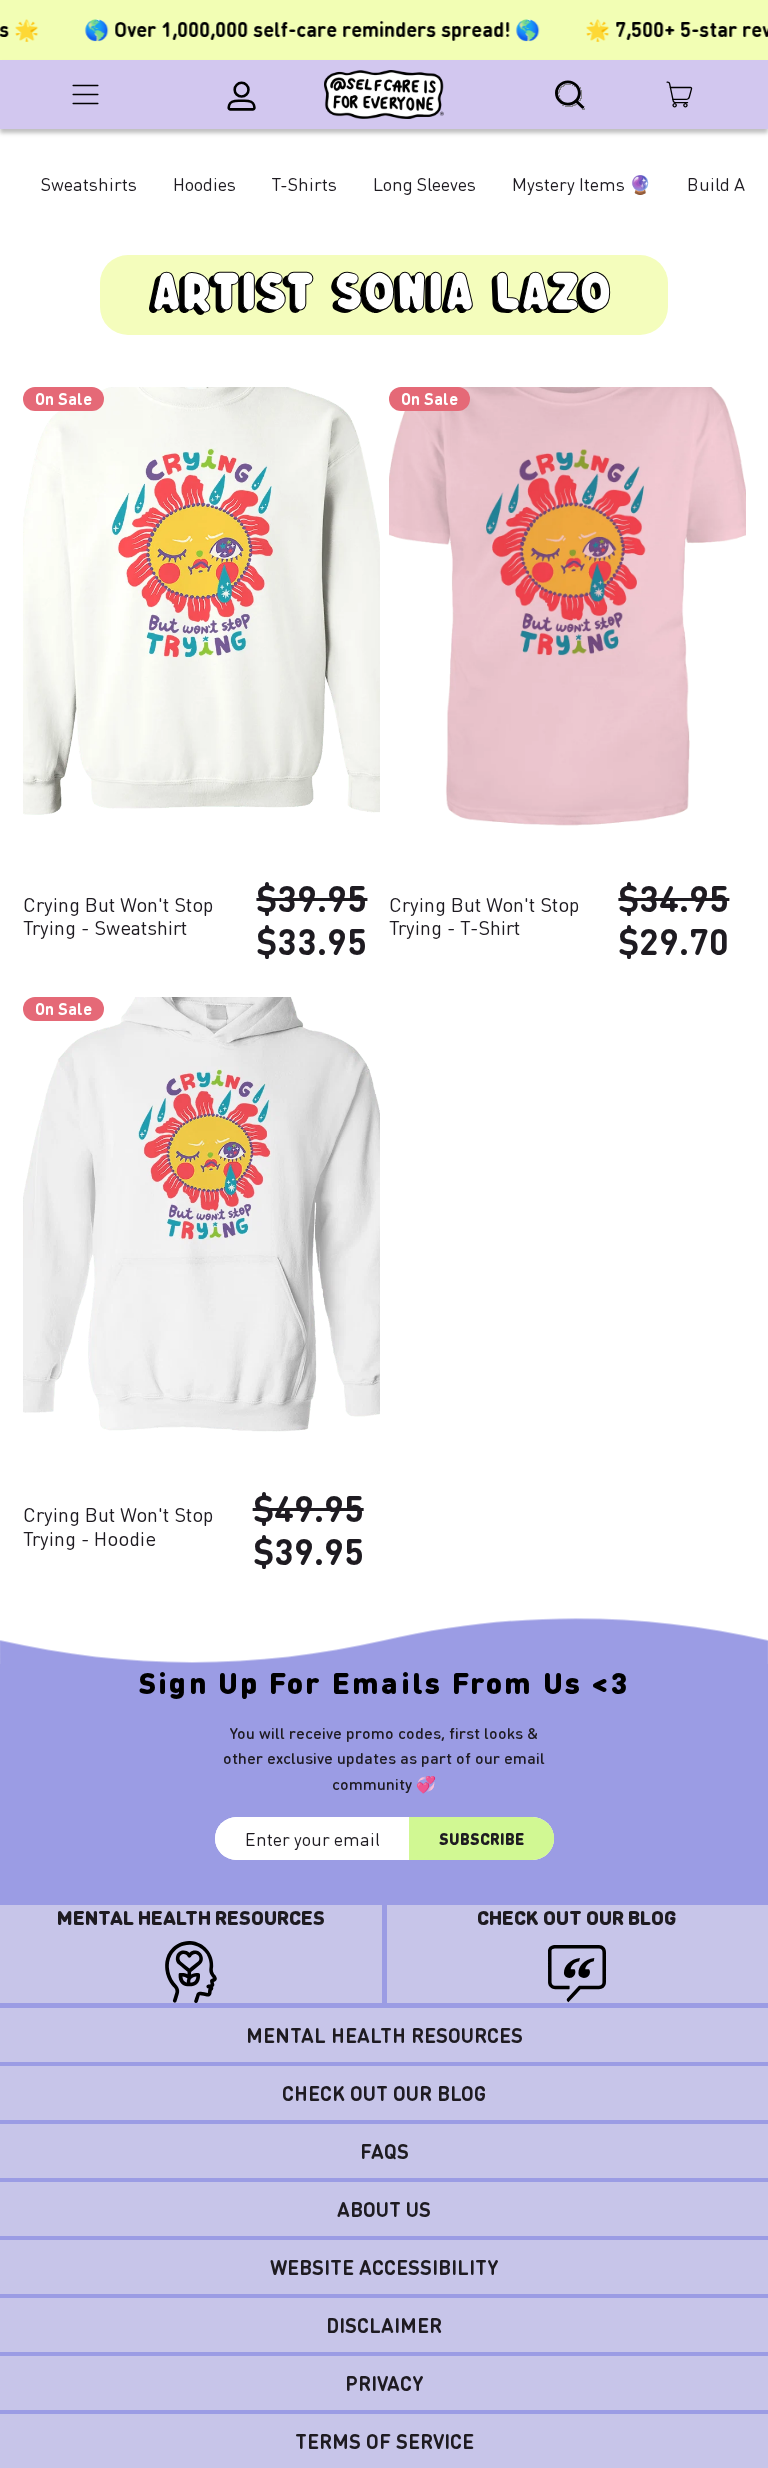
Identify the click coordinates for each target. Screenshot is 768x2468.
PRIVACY (384, 2383)
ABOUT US (384, 2209)
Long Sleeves (424, 183)
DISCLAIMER (384, 2325)
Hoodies (204, 183)
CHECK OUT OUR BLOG (384, 2093)
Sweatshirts (89, 183)
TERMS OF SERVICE (384, 2441)
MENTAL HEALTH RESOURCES (384, 2035)
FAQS (384, 2151)
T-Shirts (304, 183)
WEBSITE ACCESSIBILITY (384, 2267)
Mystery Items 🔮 (581, 183)
